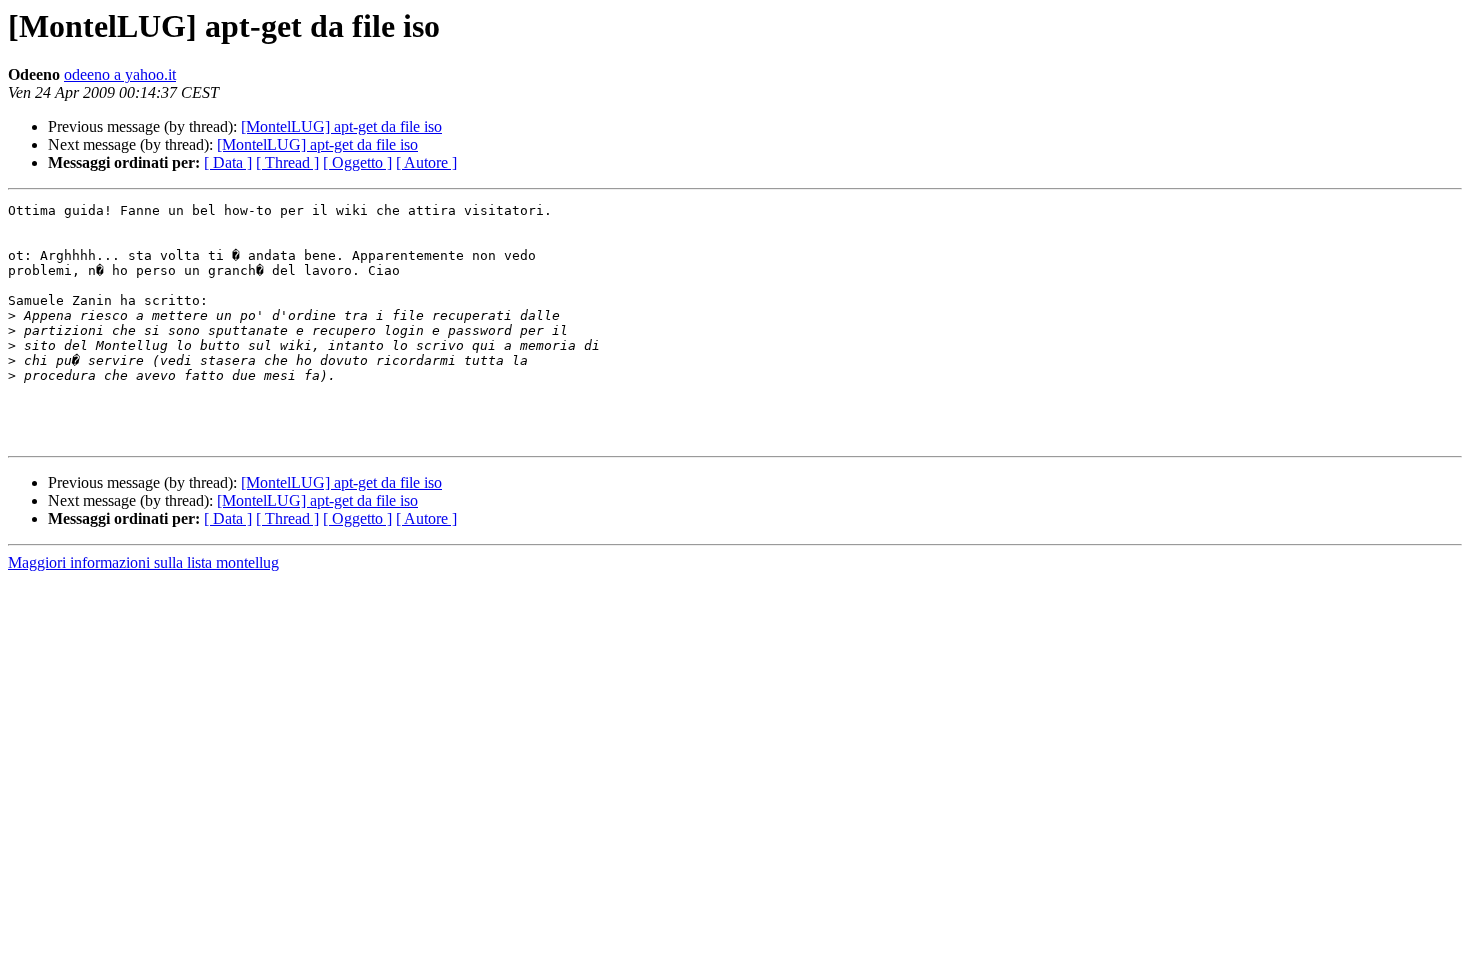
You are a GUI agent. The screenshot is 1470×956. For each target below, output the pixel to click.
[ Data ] (228, 162)
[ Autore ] (426, 162)
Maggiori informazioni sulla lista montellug (143, 562)
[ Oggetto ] (357, 162)
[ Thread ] (287, 162)
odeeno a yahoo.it (120, 74)
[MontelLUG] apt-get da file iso (341, 126)
